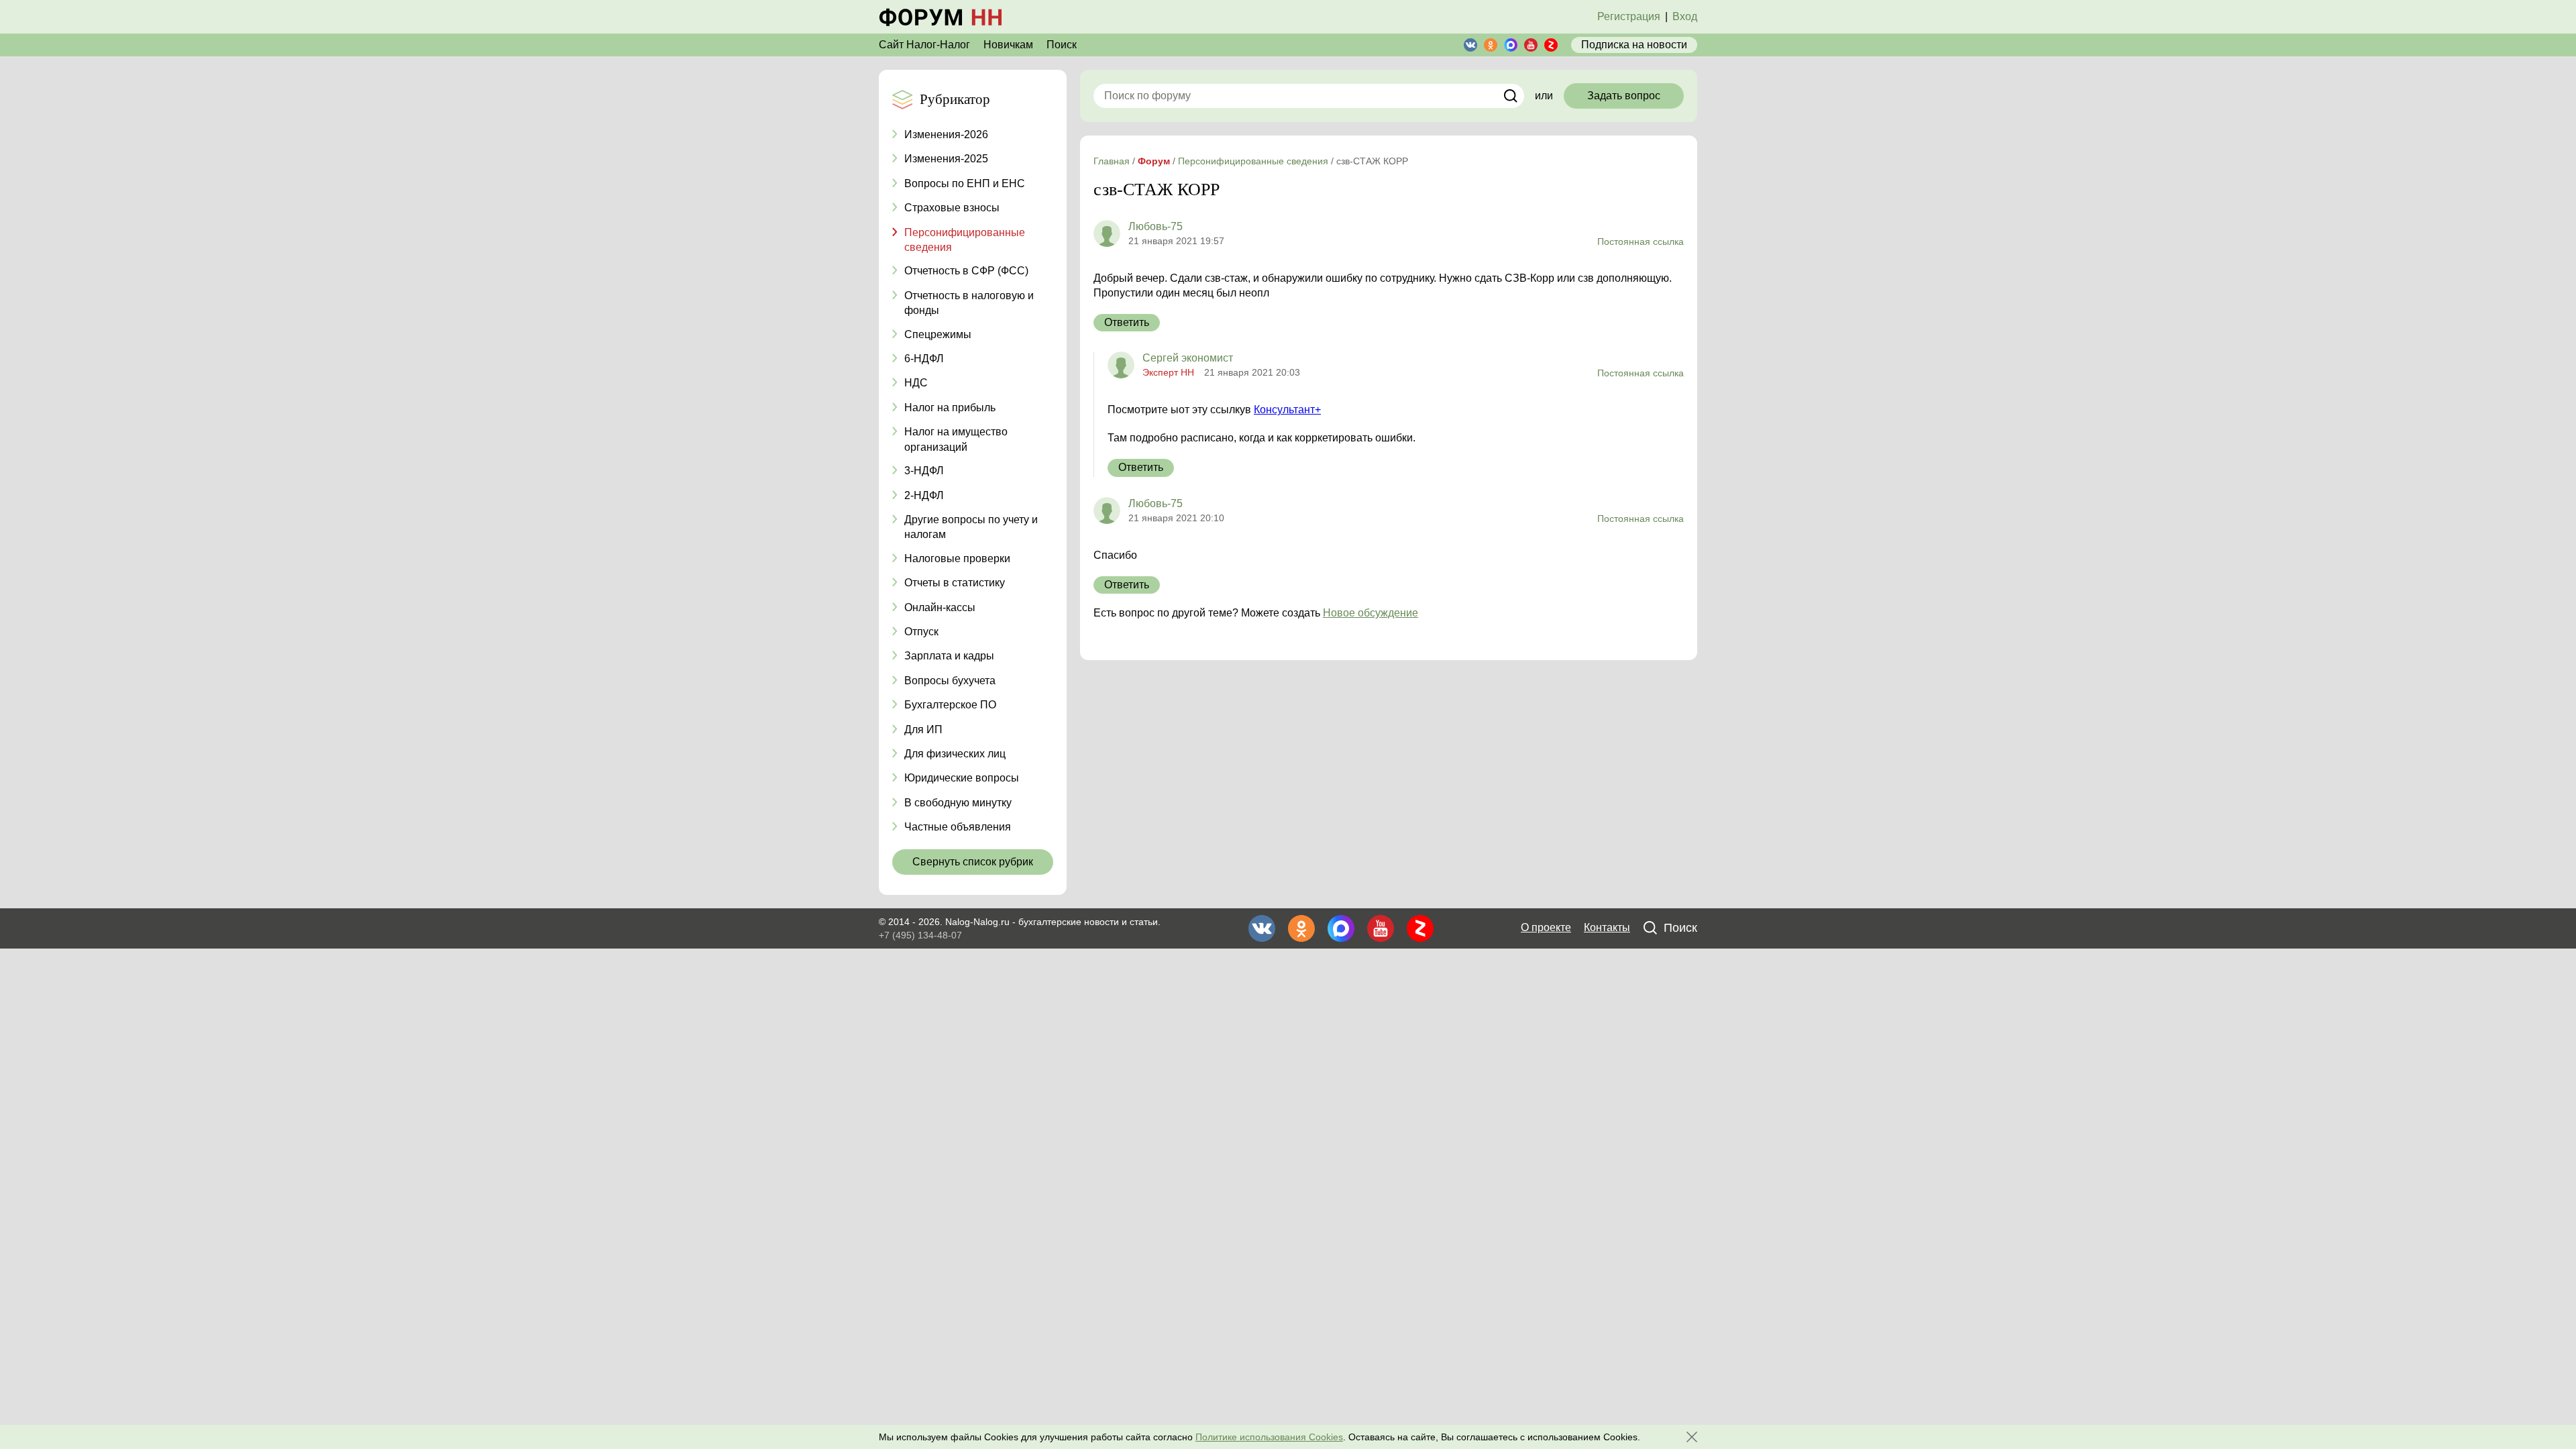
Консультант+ (1287, 410)
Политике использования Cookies (1269, 1437)
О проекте (1546, 927)
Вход (1685, 16)
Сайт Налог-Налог (924, 45)
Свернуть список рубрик (973, 862)
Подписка (1634, 45)
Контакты (1607, 927)
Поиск (1062, 45)
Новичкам (1008, 45)
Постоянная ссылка (1641, 241)
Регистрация (1629, 16)
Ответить (1127, 322)
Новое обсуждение (1371, 613)
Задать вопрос (1624, 96)
